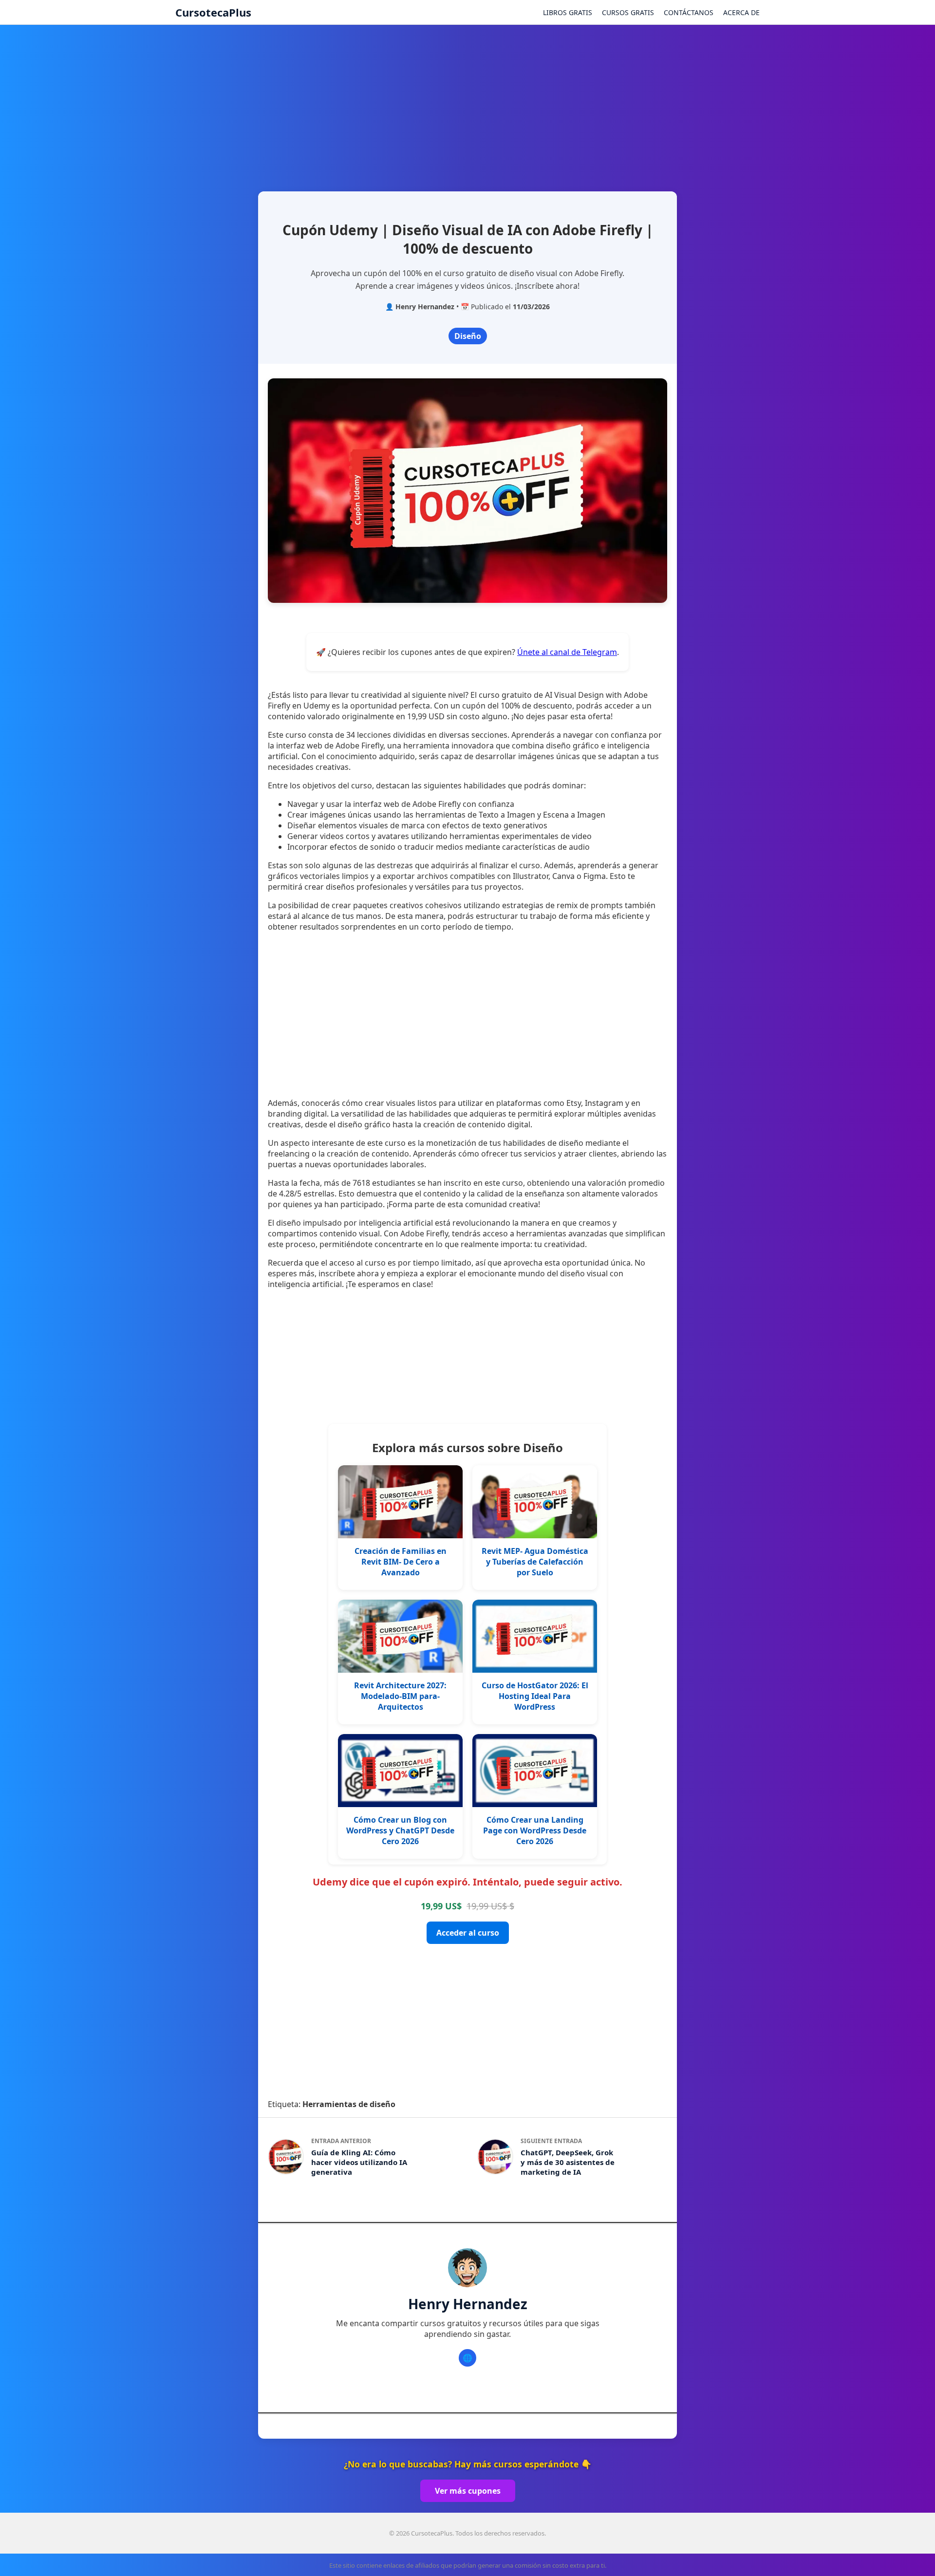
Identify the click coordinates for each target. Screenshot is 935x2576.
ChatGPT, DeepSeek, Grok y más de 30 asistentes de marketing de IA (568, 2162)
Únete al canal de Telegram (567, 652)
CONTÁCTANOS (689, 12)
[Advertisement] (467, 104)
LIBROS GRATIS (568, 12)
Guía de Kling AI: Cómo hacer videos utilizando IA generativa (359, 2162)
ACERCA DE (741, 12)
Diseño (468, 336)
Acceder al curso (468, 1933)
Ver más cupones (468, 2491)
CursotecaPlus (213, 12)
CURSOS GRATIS (628, 12)
